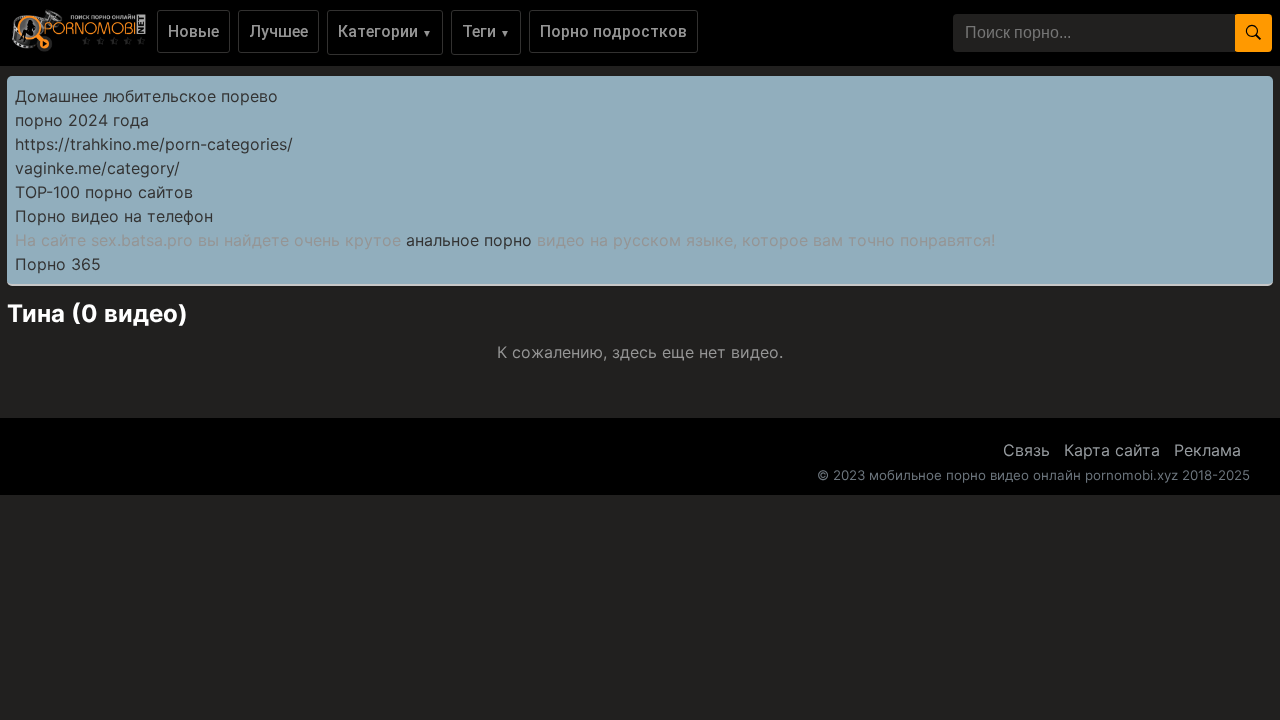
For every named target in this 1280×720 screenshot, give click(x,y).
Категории (385, 31)
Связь (1026, 450)
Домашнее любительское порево (146, 96)
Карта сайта (1112, 450)
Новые (193, 31)
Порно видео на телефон (114, 216)
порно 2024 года (82, 120)
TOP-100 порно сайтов (104, 192)
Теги (486, 31)
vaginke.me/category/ (97, 168)
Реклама (1207, 450)
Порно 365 (58, 264)
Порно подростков (613, 31)
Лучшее (278, 31)
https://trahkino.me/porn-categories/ (154, 144)
